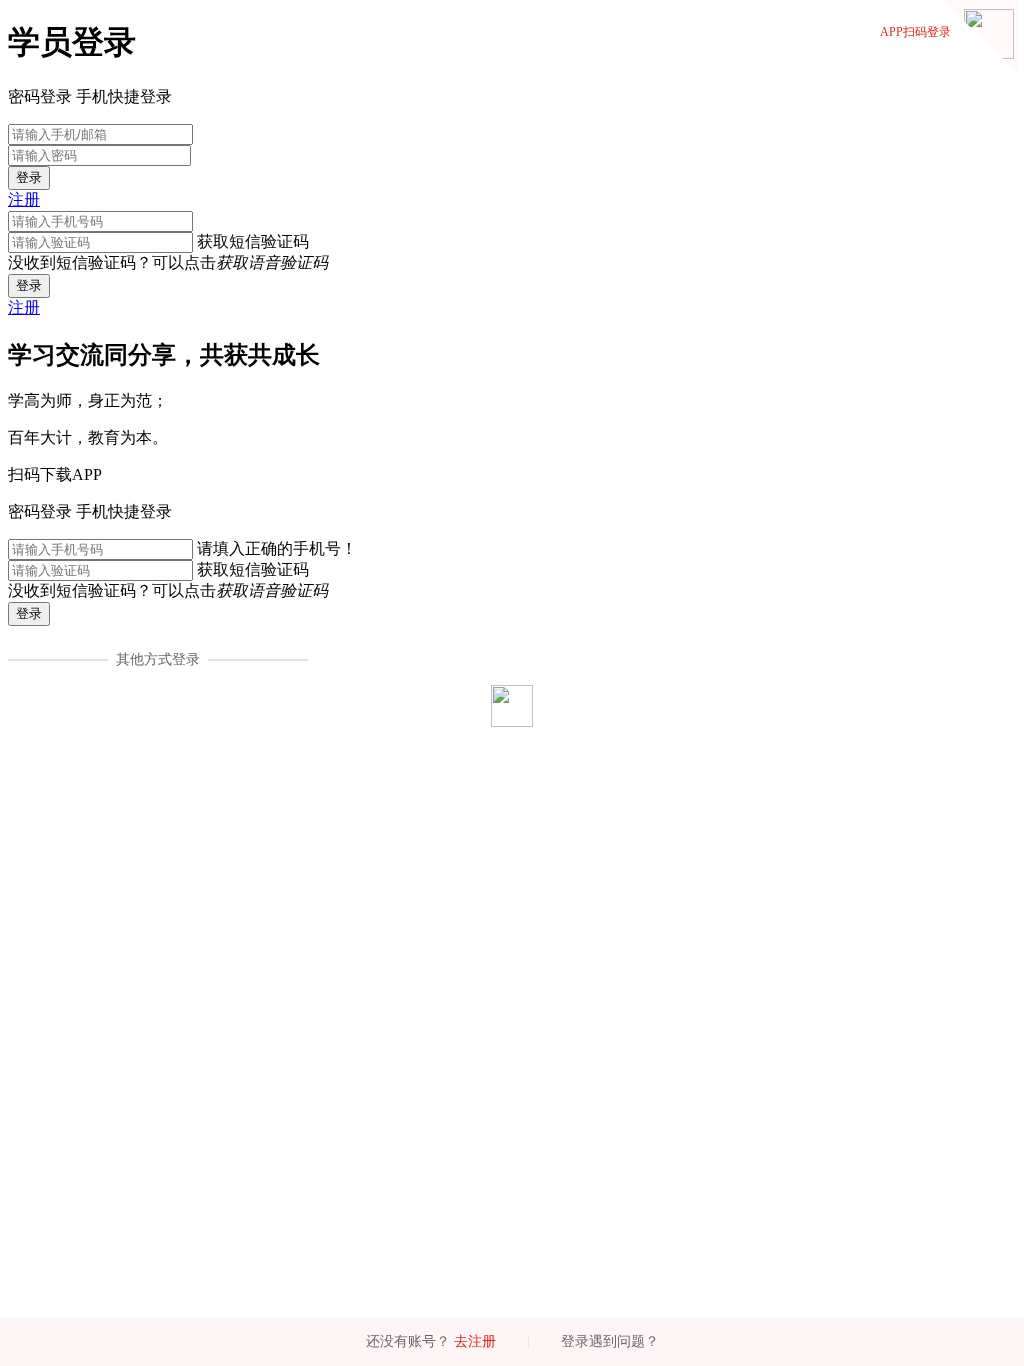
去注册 (475, 1341)
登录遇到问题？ (610, 1341)
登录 (29, 177)
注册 (24, 199)
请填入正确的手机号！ (277, 548)
